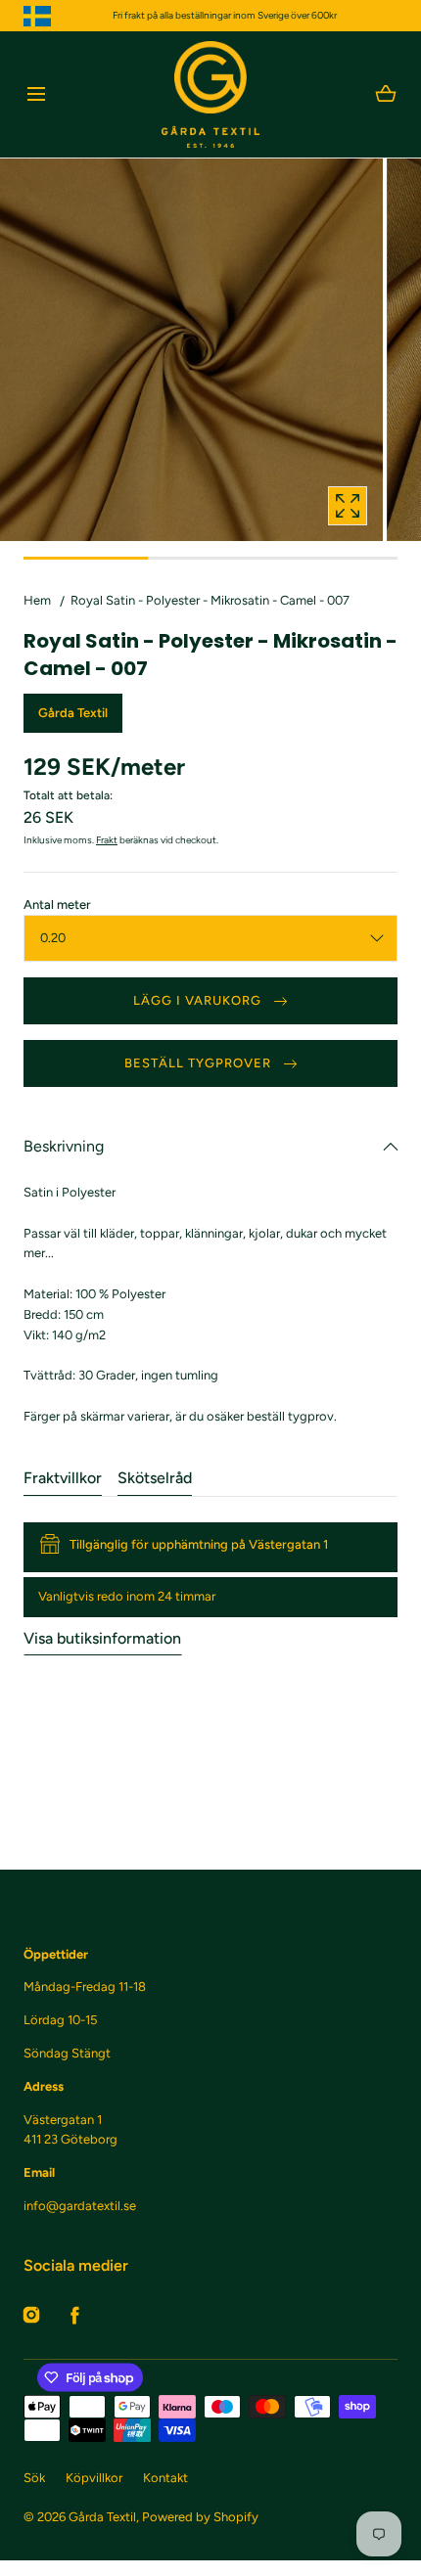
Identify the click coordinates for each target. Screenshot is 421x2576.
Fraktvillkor (63, 1478)
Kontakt (165, 2478)
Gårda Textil (102, 2517)
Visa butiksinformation (102, 1638)
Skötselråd (155, 1478)
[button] (36, 94)
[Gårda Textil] (210, 94)
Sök (34, 2478)
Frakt (107, 840)
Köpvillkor (94, 2478)
